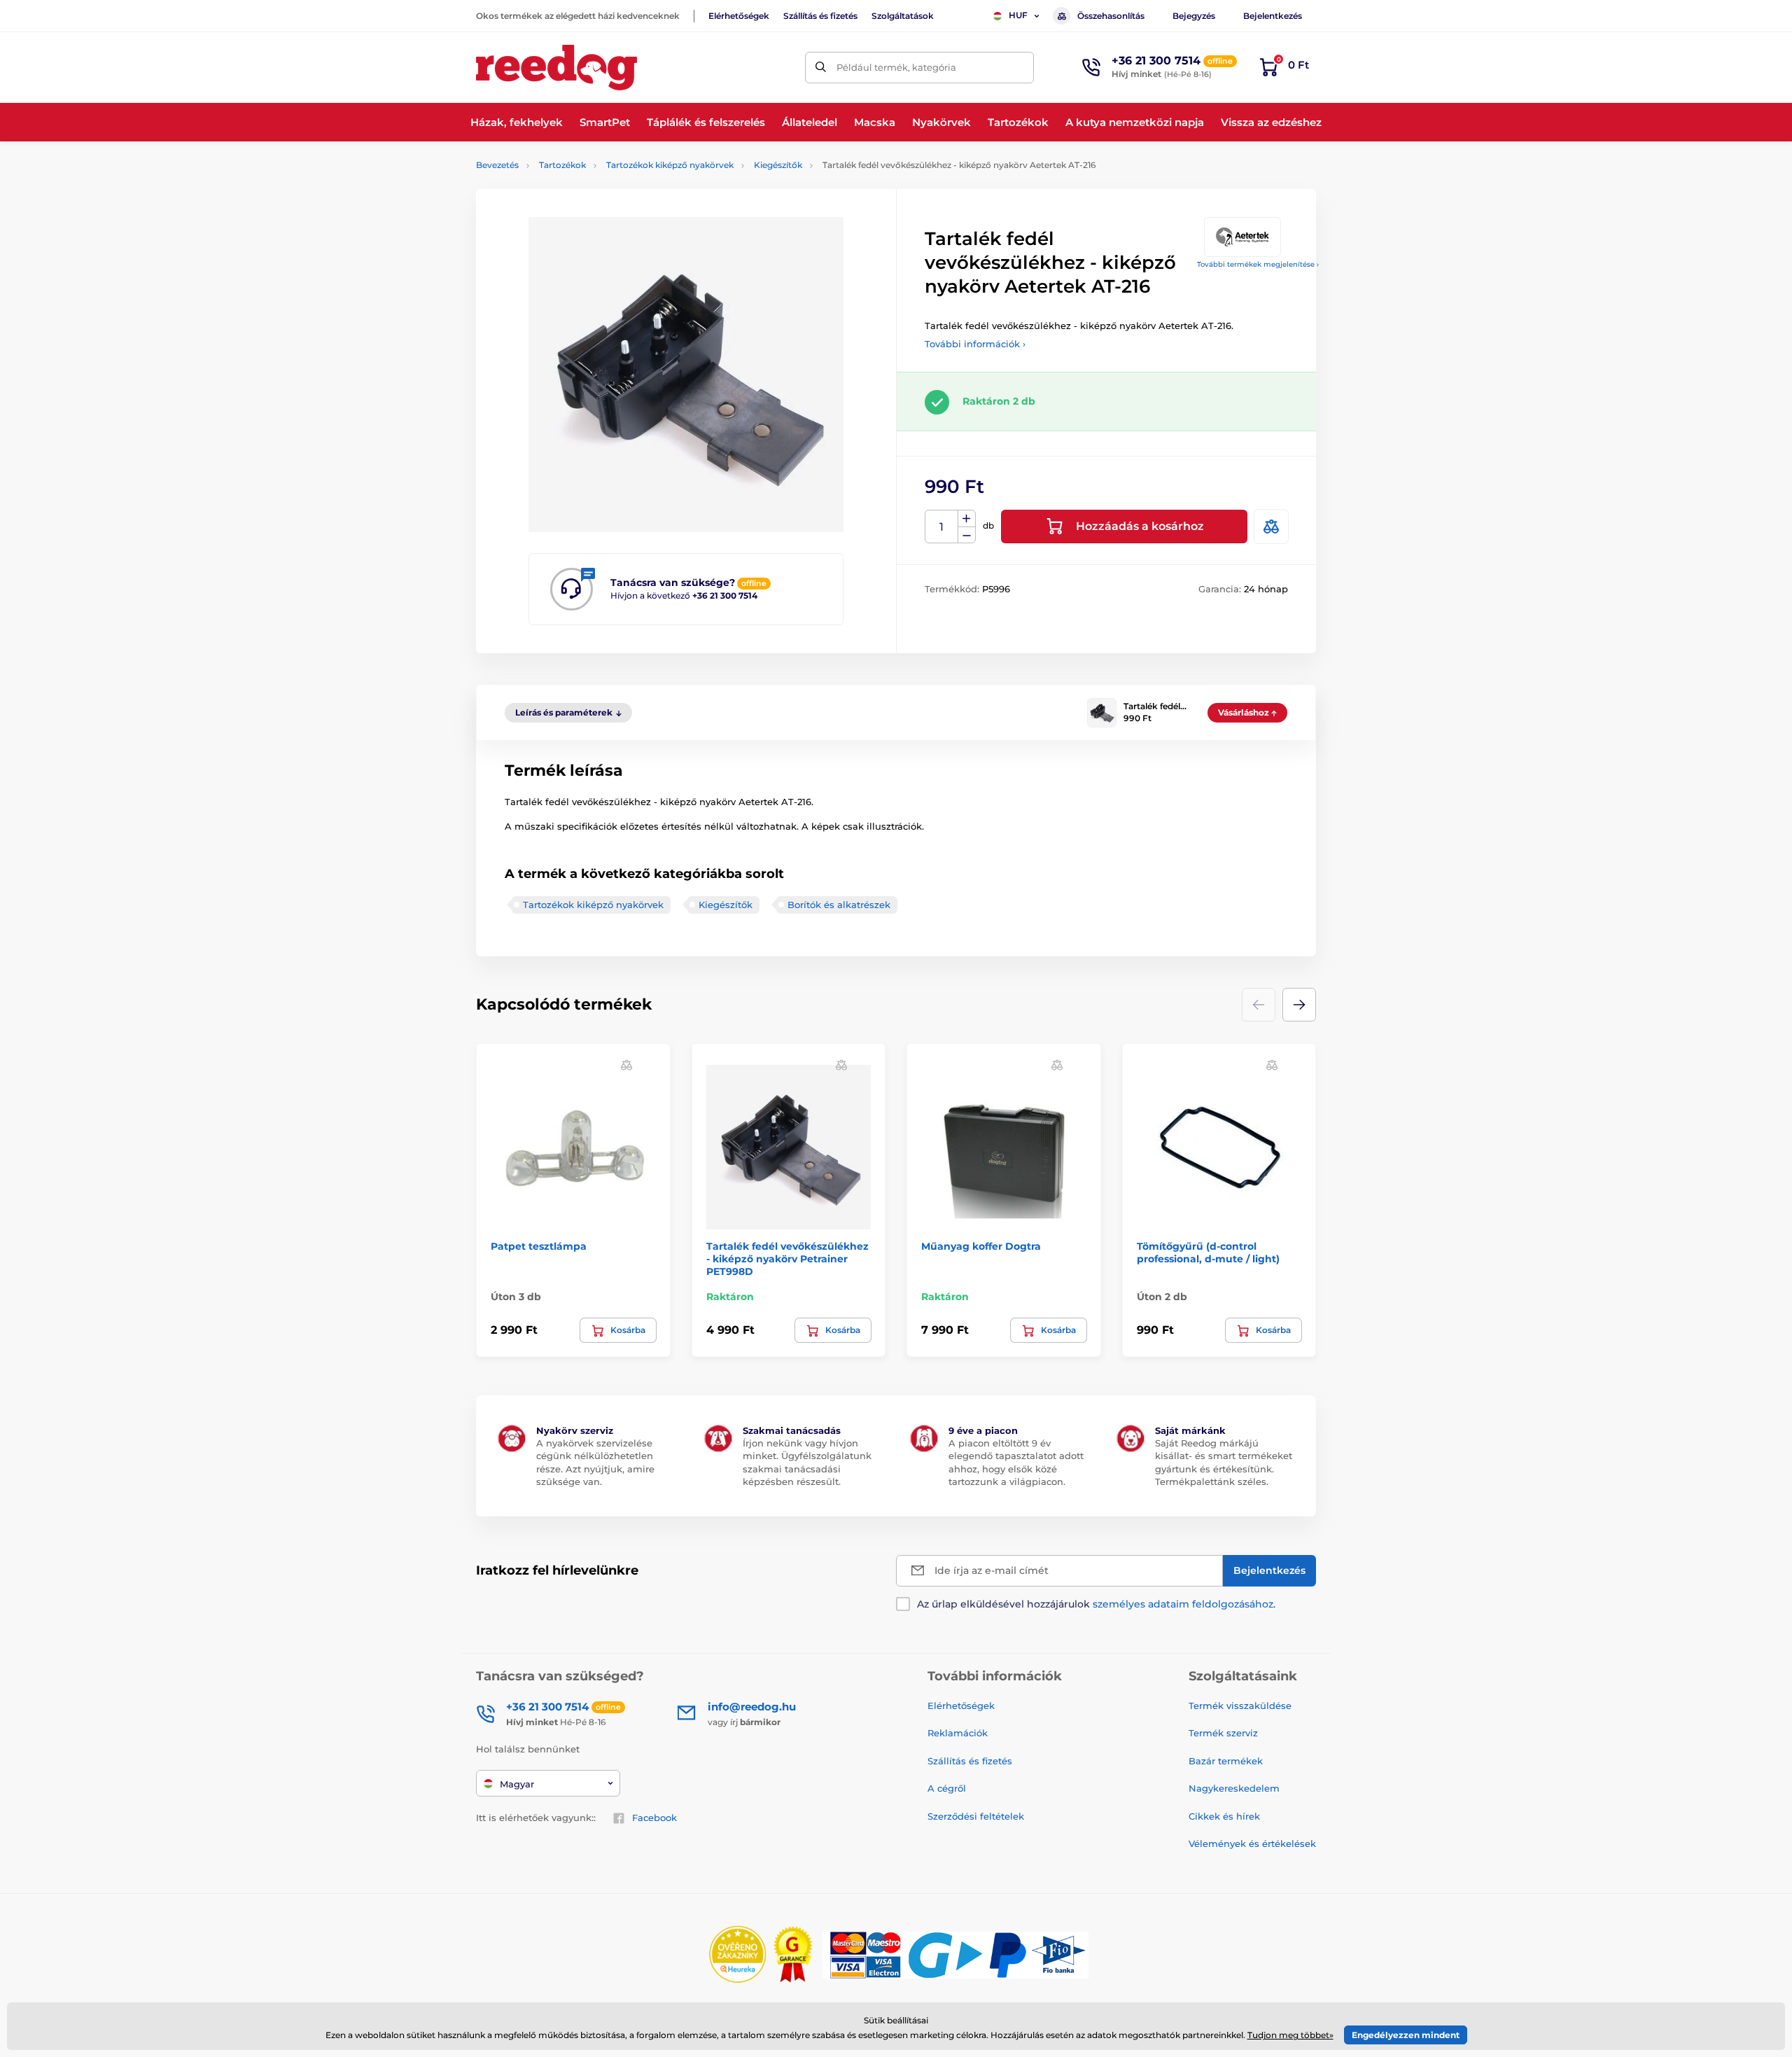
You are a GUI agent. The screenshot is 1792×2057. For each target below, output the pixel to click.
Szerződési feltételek (976, 1816)
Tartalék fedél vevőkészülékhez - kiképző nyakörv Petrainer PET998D (787, 1259)
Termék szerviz (1223, 1733)
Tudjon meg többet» (1290, 2035)
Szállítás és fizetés (820, 16)
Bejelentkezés (1273, 16)
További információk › (975, 344)
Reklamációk (958, 1733)
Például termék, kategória (896, 67)
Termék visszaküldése (1240, 1706)
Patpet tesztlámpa (539, 1246)
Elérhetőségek (739, 16)
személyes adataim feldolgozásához (1183, 1604)
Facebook (654, 1818)
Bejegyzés (1194, 16)
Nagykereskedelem (1234, 1788)
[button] (1299, 1005)
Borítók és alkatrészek (839, 905)
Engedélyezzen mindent (1406, 2035)
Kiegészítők (778, 165)
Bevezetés (497, 165)
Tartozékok (562, 165)
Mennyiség (942, 527)
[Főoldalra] (556, 68)
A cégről (947, 1788)
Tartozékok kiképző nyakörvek (670, 165)
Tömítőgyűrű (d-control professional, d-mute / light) (1208, 1253)
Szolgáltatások (903, 16)
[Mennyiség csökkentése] (967, 535)
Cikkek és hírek (1224, 1816)
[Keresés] (821, 68)
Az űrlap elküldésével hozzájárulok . (1096, 1604)
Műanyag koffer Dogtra (981, 1246)
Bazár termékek (1226, 1761)
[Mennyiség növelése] (967, 519)
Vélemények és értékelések (1252, 1843)
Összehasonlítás (1111, 16)
